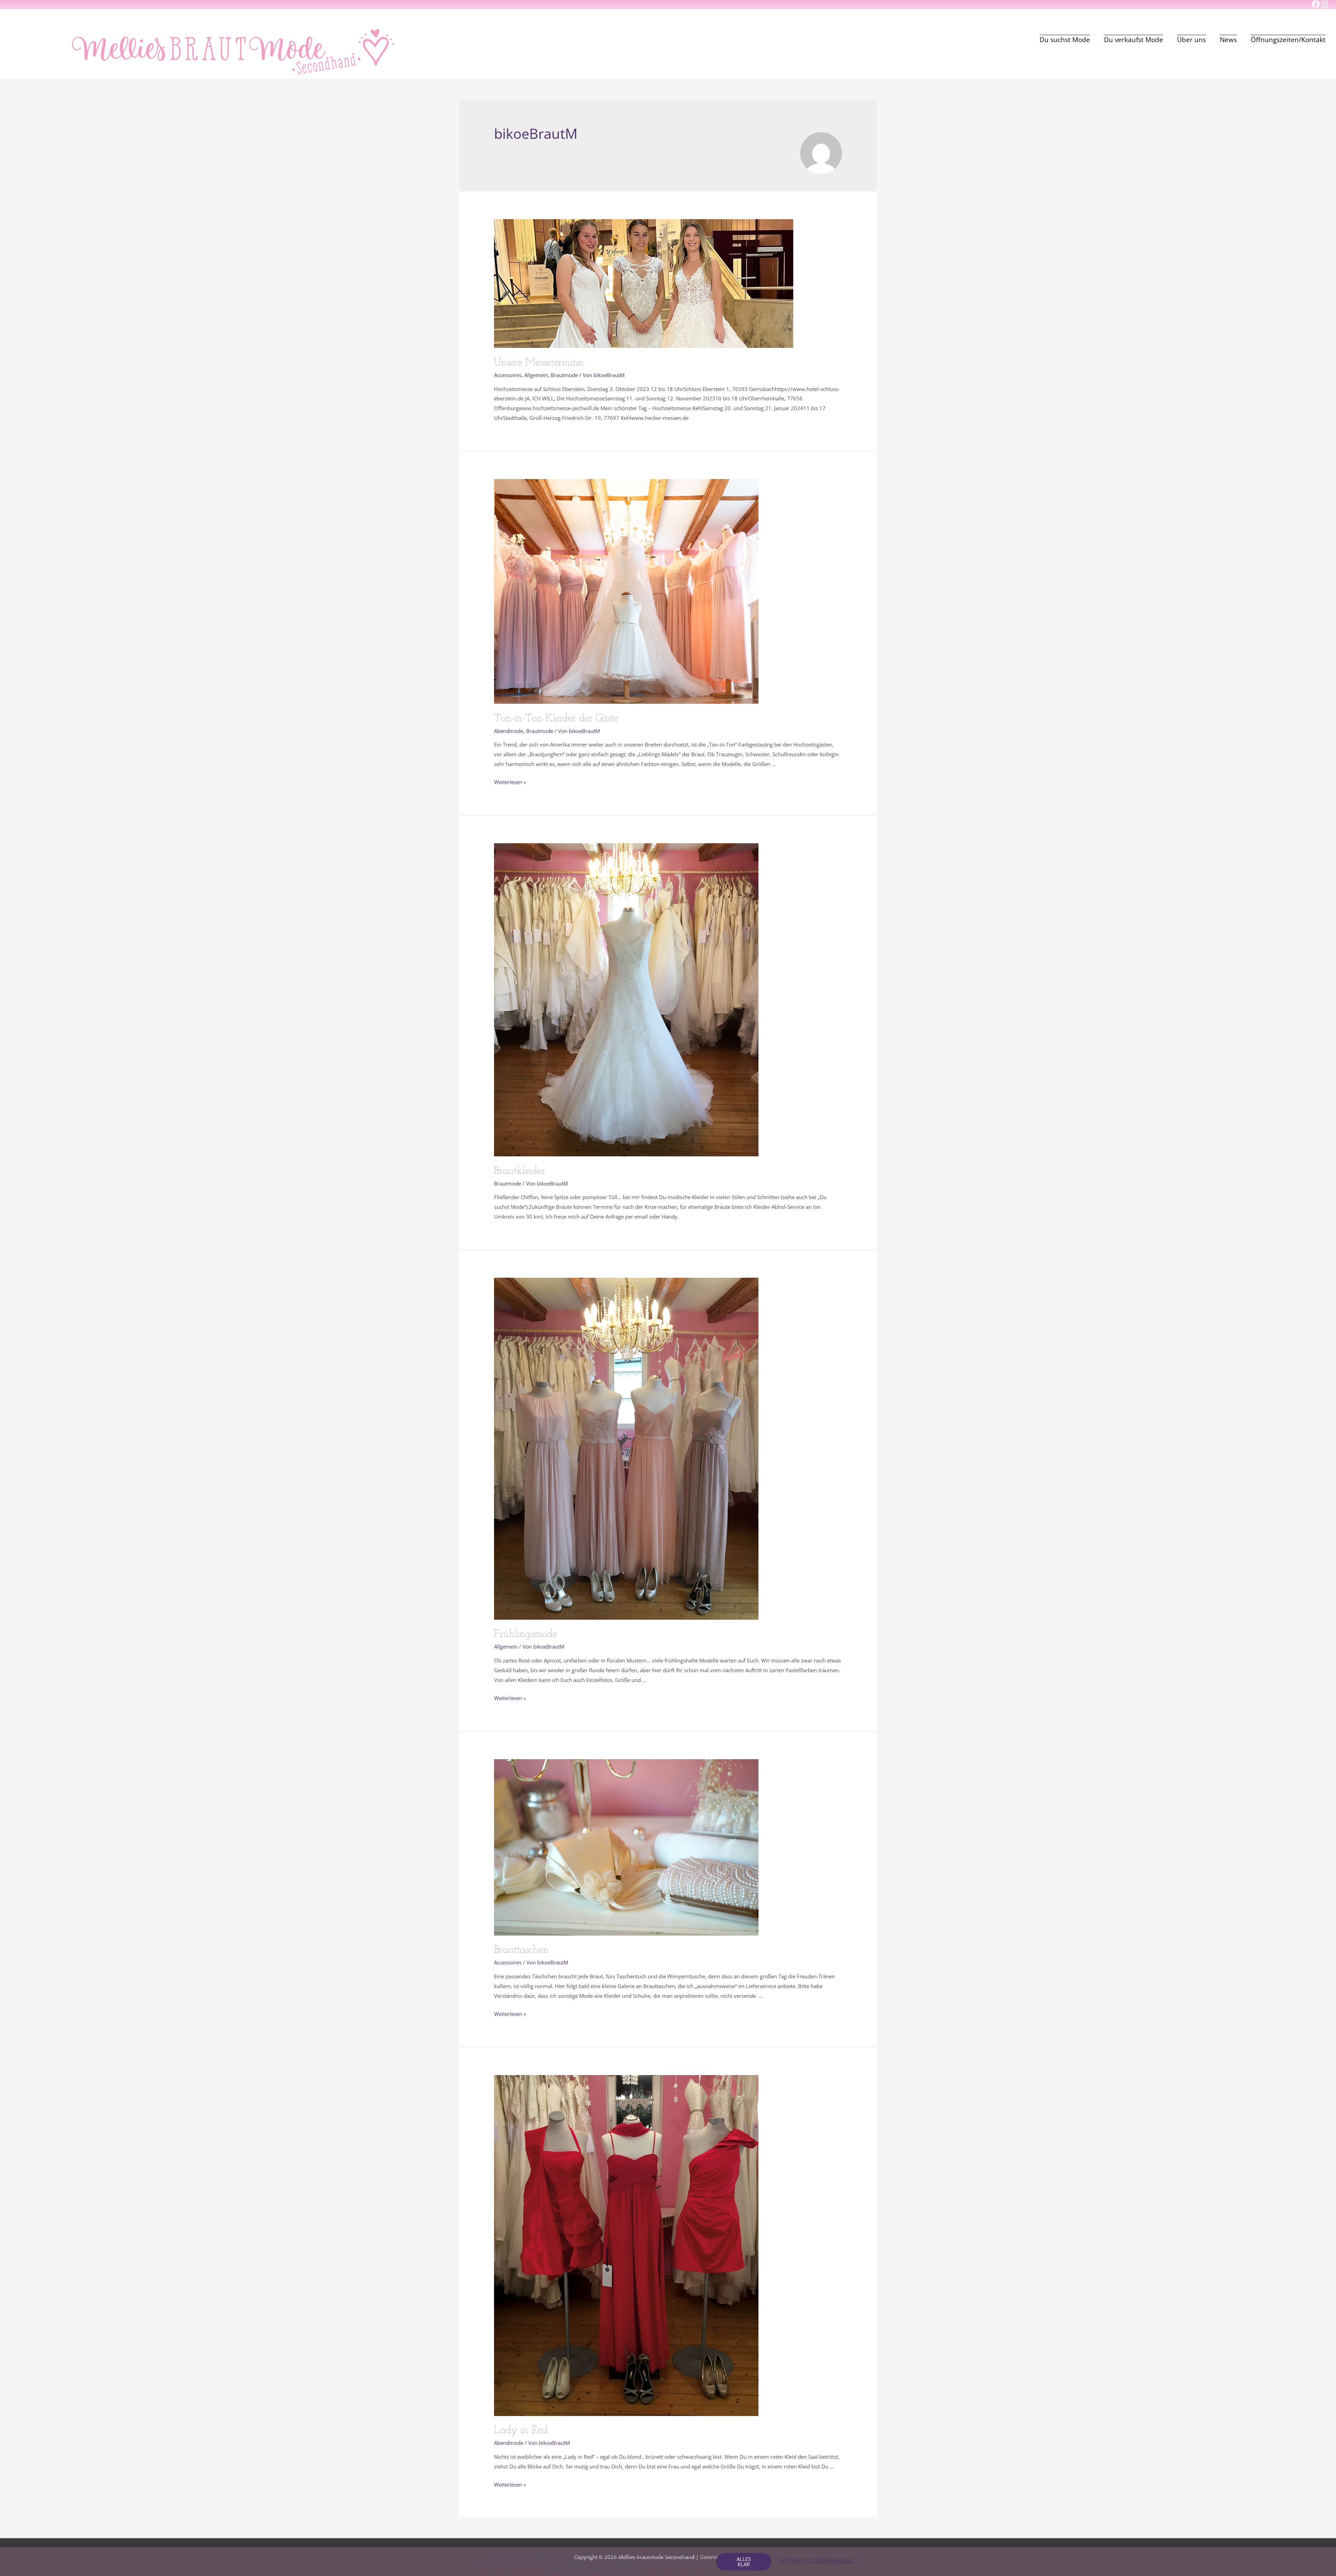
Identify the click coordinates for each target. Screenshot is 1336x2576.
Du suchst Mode (1065, 40)
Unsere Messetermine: (539, 363)
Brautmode (564, 375)
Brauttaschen (521, 1950)
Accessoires (508, 375)
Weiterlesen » (510, 782)
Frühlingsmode (526, 1634)
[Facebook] (1316, 4)
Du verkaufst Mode (1134, 40)
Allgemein (536, 375)
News (1228, 40)
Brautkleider (520, 1171)
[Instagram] (1324, 4)
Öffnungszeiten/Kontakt (1288, 40)
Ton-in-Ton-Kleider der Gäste (556, 719)
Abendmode (509, 731)
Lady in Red (521, 2430)
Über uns (1191, 40)
